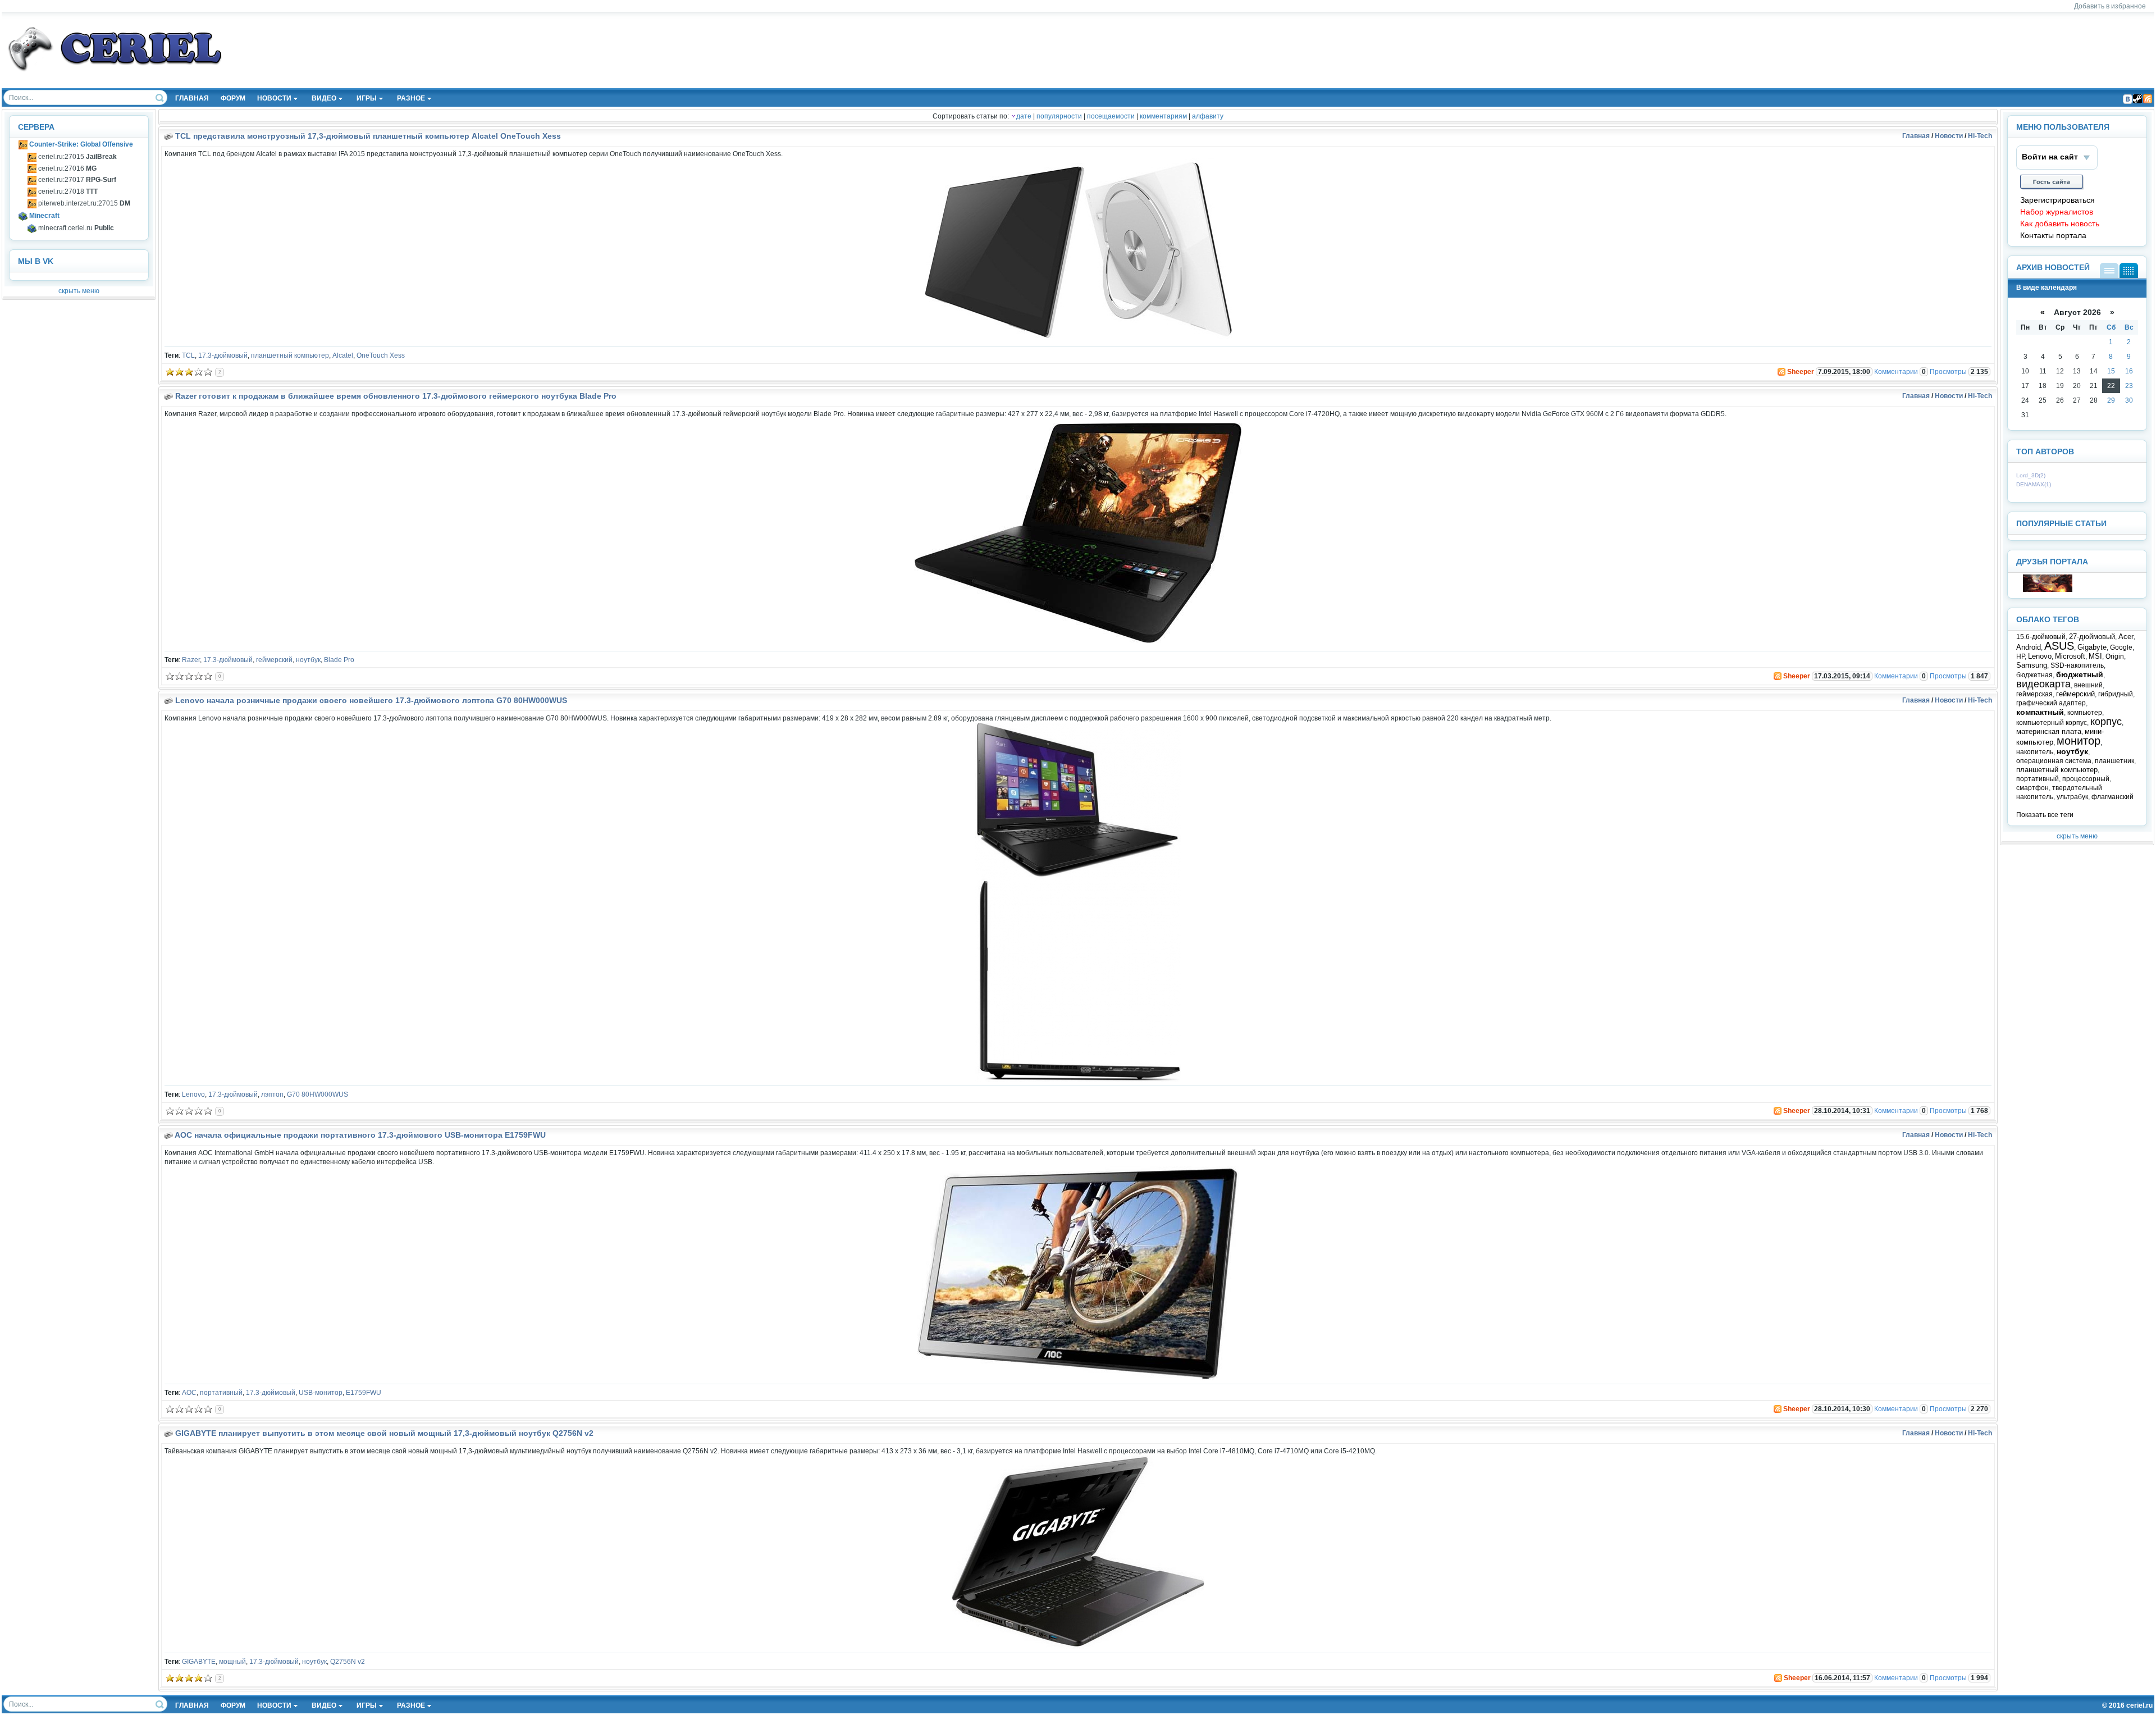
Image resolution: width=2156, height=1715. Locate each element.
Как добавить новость (2060, 224)
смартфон (2032, 788)
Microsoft (2070, 656)
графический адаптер (2051, 703)
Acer (2126, 637)
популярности (1059, 116)
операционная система (2054, 761)
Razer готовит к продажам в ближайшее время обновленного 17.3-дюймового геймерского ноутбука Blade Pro (396, 396)
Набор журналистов (2057, 212)
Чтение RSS (2148, 99)
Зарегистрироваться (2057, 200)
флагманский (2112, 797)
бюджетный (2080, 674)
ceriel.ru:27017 (76, 180)
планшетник (2114, 761)
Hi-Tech (1980, 136)
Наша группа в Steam (2137, 99)
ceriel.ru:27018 (67, 191)
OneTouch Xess (381, 355)
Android (2029, 647)
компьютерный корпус (2052, 723)
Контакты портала (2053, 236)
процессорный (2086, 779)
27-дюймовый (2092, 637)
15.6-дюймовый (2041, 637)
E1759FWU (364, 1393)
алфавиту (1208, 116)
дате (1024, 116)
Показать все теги (2045, 815)
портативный (221, 1393)
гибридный (2116, 694)
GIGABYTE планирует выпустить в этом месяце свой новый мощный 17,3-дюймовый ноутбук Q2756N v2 (384, 1433)
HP (2020, 656)
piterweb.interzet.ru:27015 (83, 203)
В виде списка (2109, 270)
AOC (189, 1393)
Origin (2115, 656)
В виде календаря (2129, 270)
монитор (2079, 741)
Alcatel (343, 355)
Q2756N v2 (348, 1662)
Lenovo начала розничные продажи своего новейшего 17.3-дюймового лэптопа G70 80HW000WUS (371, 700)
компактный (2040, 712)
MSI (2095, 656)
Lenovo (193, 1094)
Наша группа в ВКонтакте (2127, 99)
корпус (2106, 722)
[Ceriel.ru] (2048, 590)
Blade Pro (339, 660)
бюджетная (2034, 675)
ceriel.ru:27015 (77, 157)
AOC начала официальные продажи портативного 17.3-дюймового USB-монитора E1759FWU (360, 1135)
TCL (188, 355)
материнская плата (2049, 731)
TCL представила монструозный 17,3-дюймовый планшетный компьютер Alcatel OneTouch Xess (368, 136)
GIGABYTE (199, 1662)
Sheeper (1801, 372)
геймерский (274, 660)
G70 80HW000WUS (318, 1094)
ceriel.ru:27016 (67, 168)
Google (2121, 647)
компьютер (2085, 713)
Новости (1949, 136)
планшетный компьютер (290, 355)
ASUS (2059, 646)
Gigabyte (2092, 647)
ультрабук (2072, 797)
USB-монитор (321, 1393)
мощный (232, 1662)
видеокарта (2043, 684)
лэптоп (272, 1094)
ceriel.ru (2139, 1705)
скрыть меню (79, 291)
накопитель (2035, 752)
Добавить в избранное (2110, 6)
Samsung (2032, 665)
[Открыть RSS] (1781, 372)
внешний (2088, 685)
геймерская (2034, 694)
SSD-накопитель (2077, 665)
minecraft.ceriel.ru (75, 228)
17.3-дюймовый (223, 355)
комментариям (1163, 116)
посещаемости (1111, 116)
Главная (1916, 136)
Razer (191, 660)
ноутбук (308, 660)
